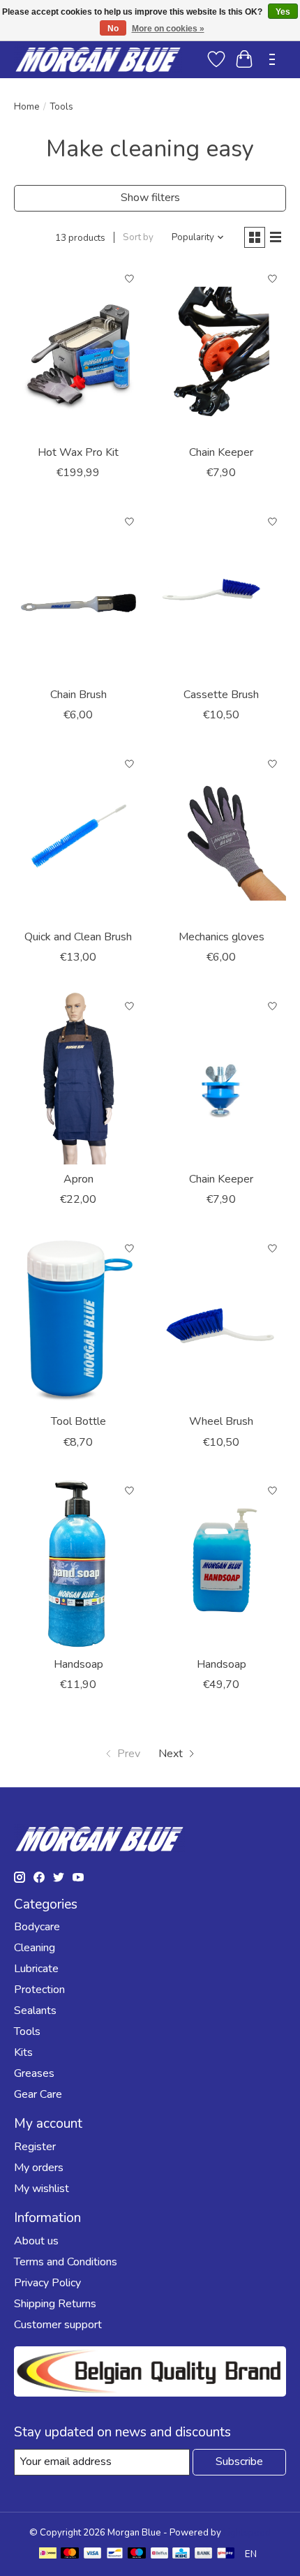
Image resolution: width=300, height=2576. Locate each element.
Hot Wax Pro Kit (78, 452)
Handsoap (78, 1664)
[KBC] (181, 2555)
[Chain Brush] (78, 594)
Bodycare (37, 1927)
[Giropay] (226, 2555)
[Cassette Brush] (222, 594)
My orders (39, 2168)
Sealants (35, 2011)
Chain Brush (78, 695)
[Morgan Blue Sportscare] (98, 59)
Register (35, 2147)
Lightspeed (247, 2533)
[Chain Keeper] (222, 352)
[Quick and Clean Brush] (78, 836)
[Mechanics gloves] (222, 836)
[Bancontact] (115, 2555)
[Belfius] (159, 2555)
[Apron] (78, 1079)
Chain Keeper (221, 452)
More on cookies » (168, 29)
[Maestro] (137, 2555)
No (113, 29)
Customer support (58, 2325)
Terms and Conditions (66, 2262)
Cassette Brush (221, 695)
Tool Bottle (78, 1421)
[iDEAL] (48, 2555)
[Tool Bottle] (78, 1321)
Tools (27, 2031)
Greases (34, 2073)
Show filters (150, 198)
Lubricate (36, 1969)
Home (27, 107)
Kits (23, 2052)
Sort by (138, 237)
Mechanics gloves (222, 937)
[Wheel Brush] (222, 1321)
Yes (283, 12)
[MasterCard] (70, 2555)
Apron (78, 1179)
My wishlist (42, 2189)
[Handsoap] (78, 1564)
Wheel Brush (221, 1421)
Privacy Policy (47, 2283)
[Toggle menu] (272, 59)
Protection (39, 1990)
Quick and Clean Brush (78, 937)
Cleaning (35, 1948)
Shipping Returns (55, 2304)
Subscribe (239, 2462)
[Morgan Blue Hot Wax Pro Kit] (78, 352)
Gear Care (38, 2094)
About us (36, 2241)
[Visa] (93, 2555)
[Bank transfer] (204, 2555)
